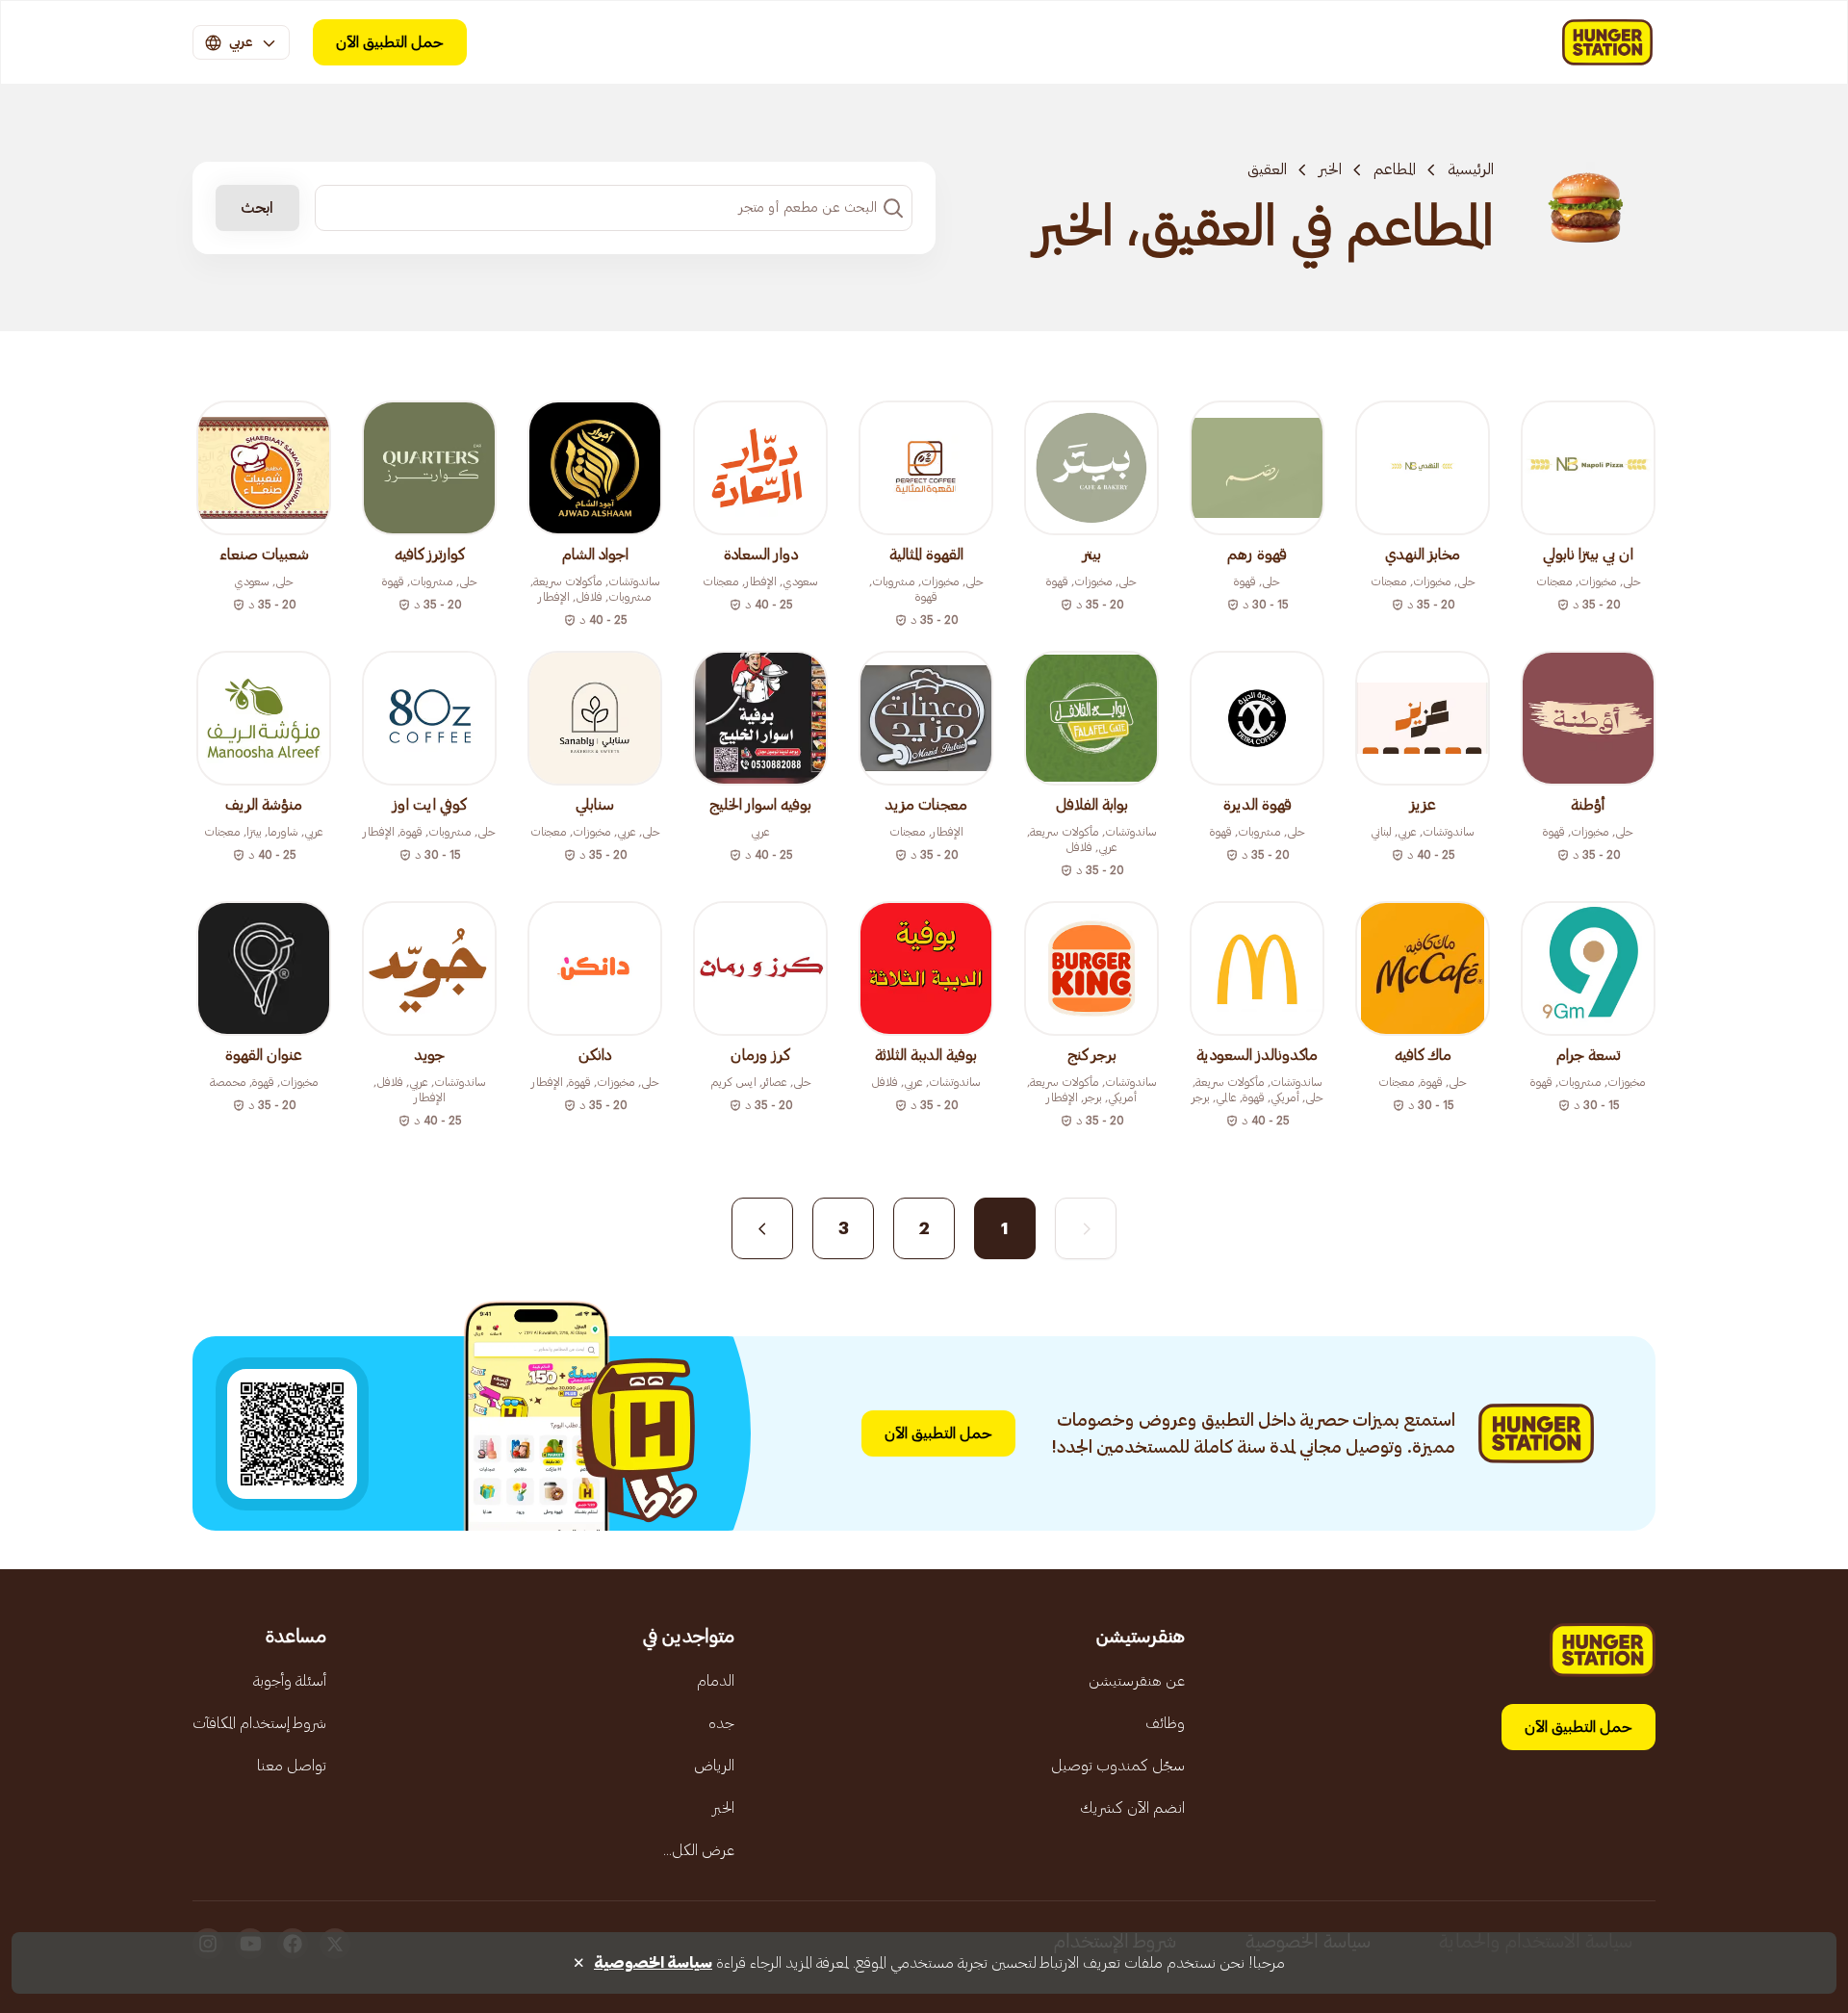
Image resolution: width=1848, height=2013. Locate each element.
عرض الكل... (699, 1850)
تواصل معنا (292, 1766)
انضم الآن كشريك (1132, 1808)
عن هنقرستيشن (1137, 1681)
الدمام (716, 1681)
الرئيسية (1471, 169)
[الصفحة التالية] (762, 1228)
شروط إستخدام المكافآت (259, 1723)
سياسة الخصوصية (653, 1963)
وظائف (1165, 1723)
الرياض (714, 1766)
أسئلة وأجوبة (290, 1681)
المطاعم (1395, 169)
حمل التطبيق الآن (390, 42)
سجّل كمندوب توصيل (1118, 1766)
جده (721, 1723)
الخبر (1330, 169)
